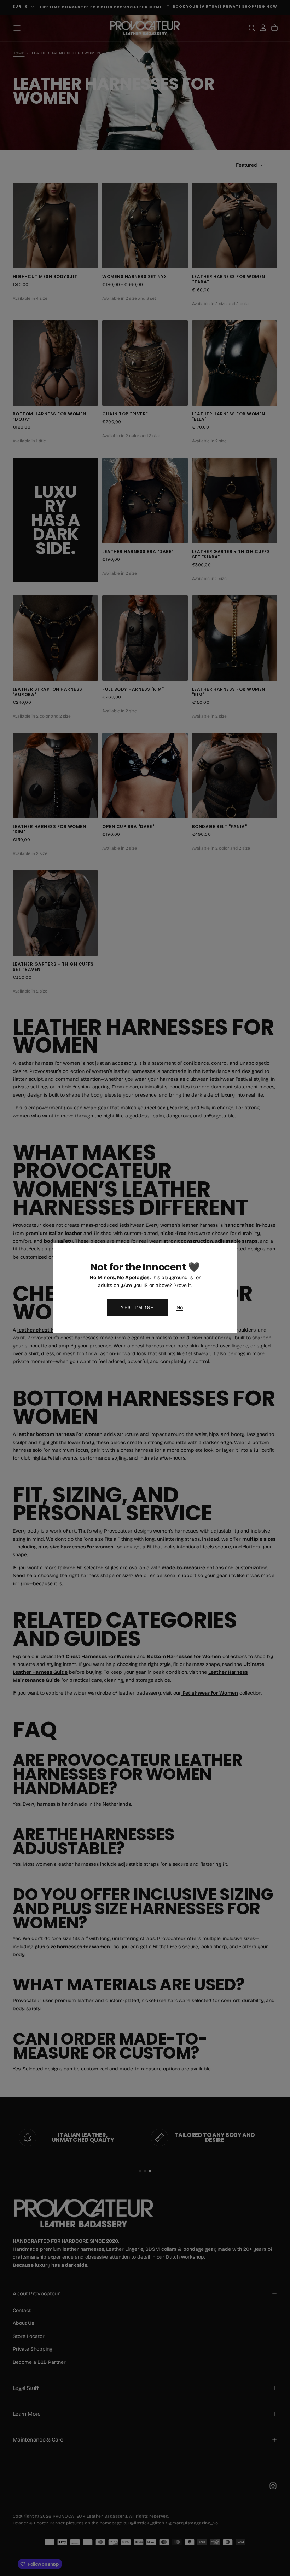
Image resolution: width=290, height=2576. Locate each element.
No (180, 1308)
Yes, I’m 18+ (137, 1307)
